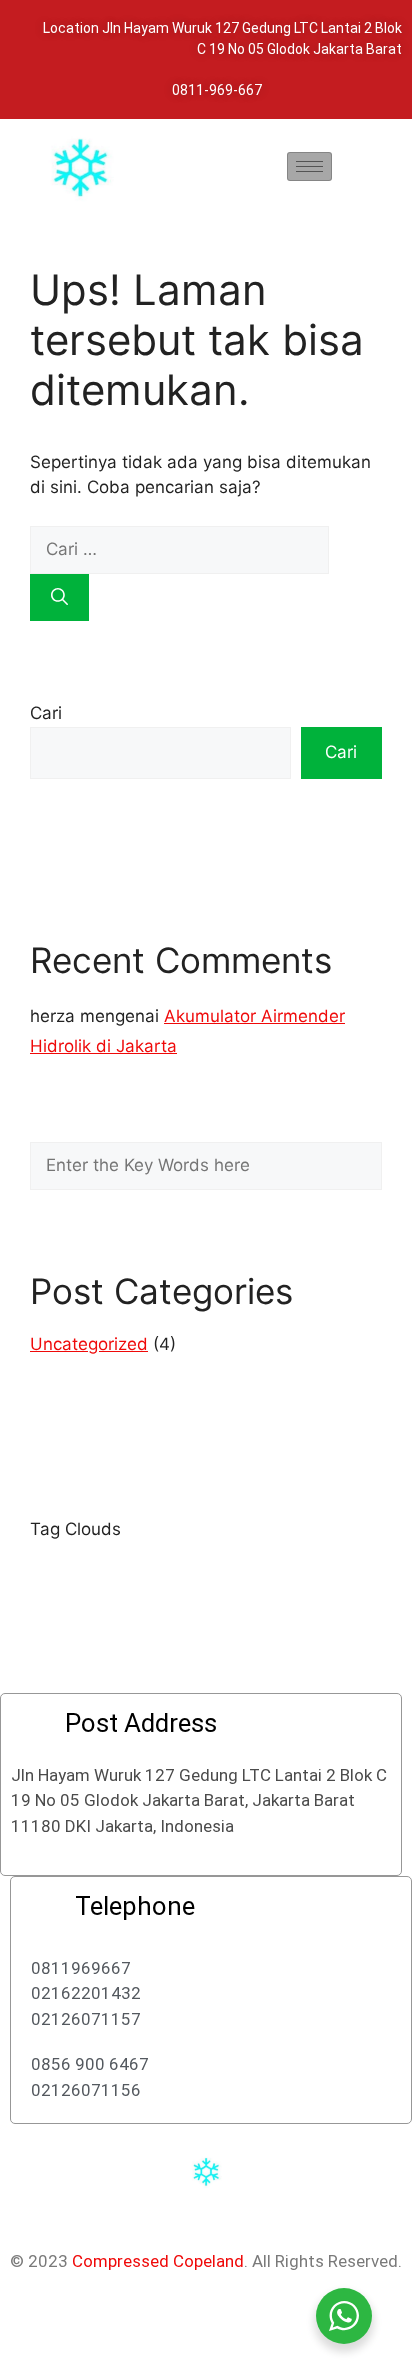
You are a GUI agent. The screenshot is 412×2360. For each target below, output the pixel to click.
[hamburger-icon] (309, 166)
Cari (46, 713)
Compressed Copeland (158, 2261)
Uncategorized (89, 1344)
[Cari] (59, 598)
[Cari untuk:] (179, 549)
